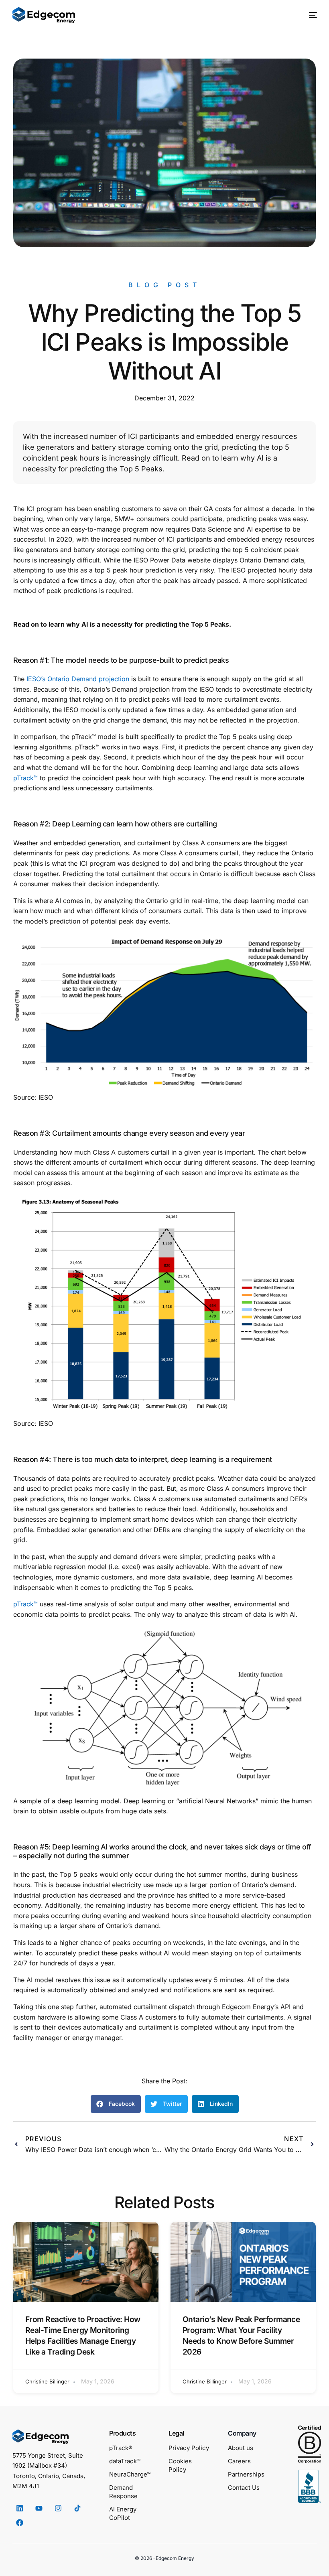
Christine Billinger (47, 2381)
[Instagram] (58, 2508)
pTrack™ (25, 778)
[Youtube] (39, 2508)
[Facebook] (20, 2523)
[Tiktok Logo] (77, 2508)
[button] (116, 2104)
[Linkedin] (20, 2508)
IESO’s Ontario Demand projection (78, 679)
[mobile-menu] (309, 15)
